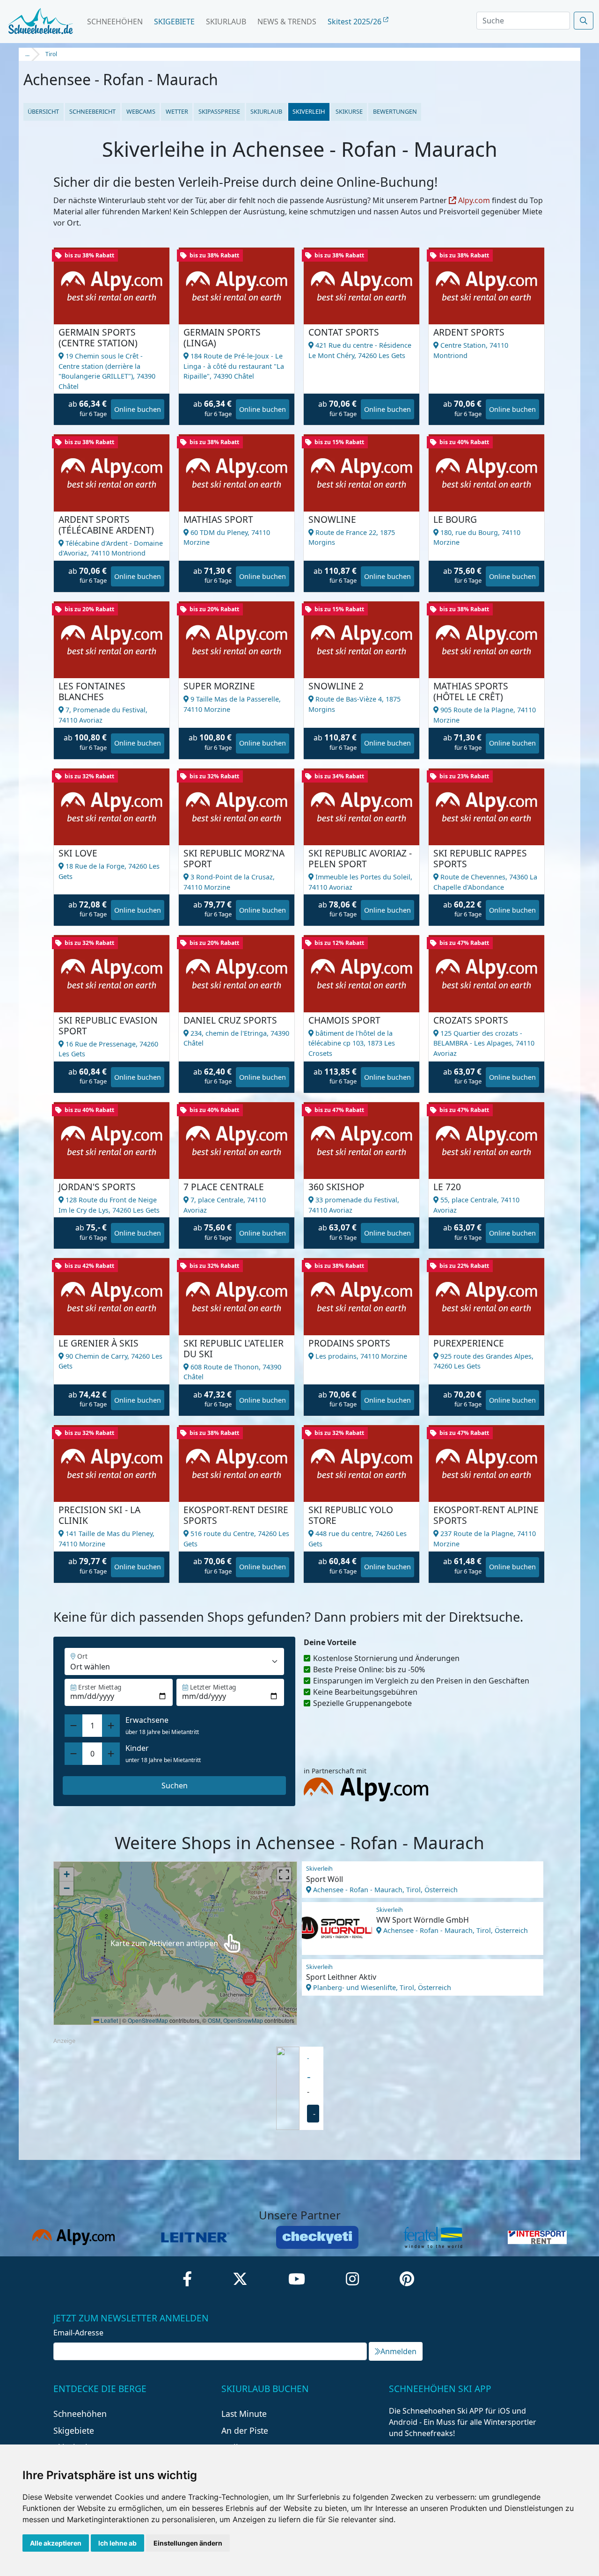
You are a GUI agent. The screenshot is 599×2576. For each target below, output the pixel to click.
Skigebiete (174, 22)
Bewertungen (395, 111)
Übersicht (43, 111)
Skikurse (349, 111)
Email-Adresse (78, 2333)
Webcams (141, 111)
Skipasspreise (219, 111)
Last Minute (244, 2414)
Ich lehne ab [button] (117, 2543)
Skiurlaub (226, 22)
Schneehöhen (115, 22)
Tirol (51, 54)
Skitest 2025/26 (355, 22)
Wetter (177, 111)
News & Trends (287, 22)
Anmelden (398, 2351)
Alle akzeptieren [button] (56, 2543)
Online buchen (138, 409)
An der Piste (245, 2430)
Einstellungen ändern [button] (188, 2543)
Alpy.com (473, 200)
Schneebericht (92, 111)
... (27, 54)
